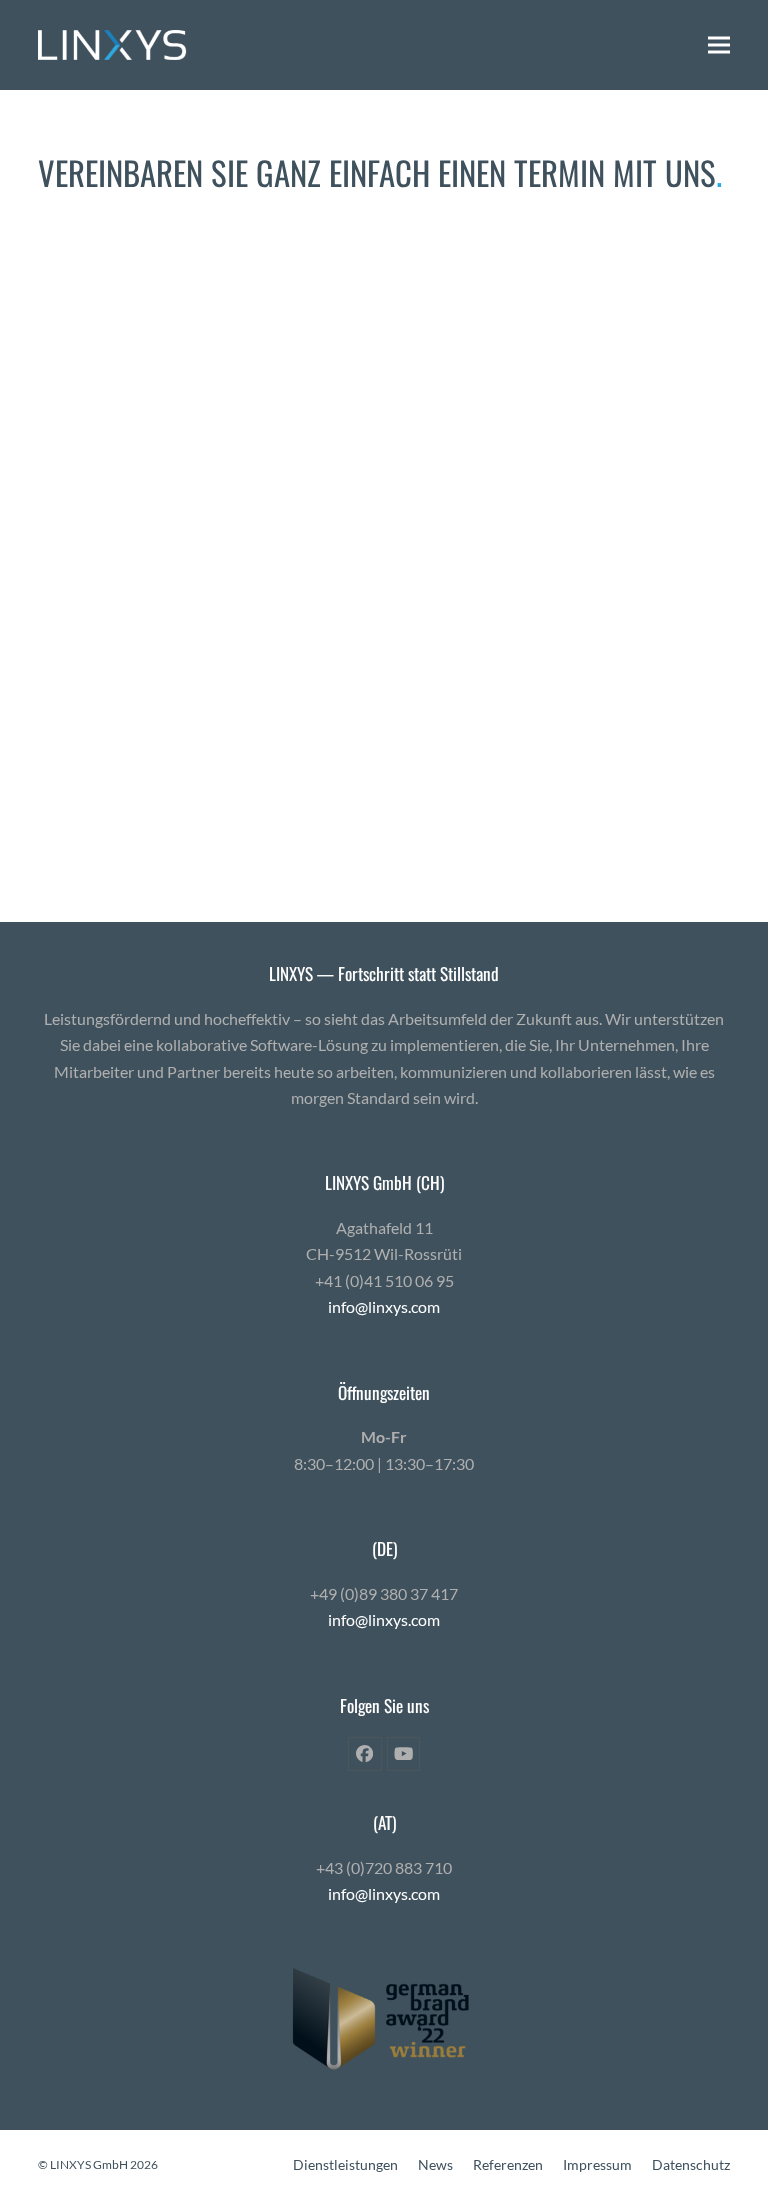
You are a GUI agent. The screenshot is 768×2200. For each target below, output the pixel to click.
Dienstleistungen (345, 2164)
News (435, 2164)
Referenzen (508, 2164)
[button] (719, 44)
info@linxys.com (384, 1306)
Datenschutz (691, 2164)
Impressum (597, 2164)
